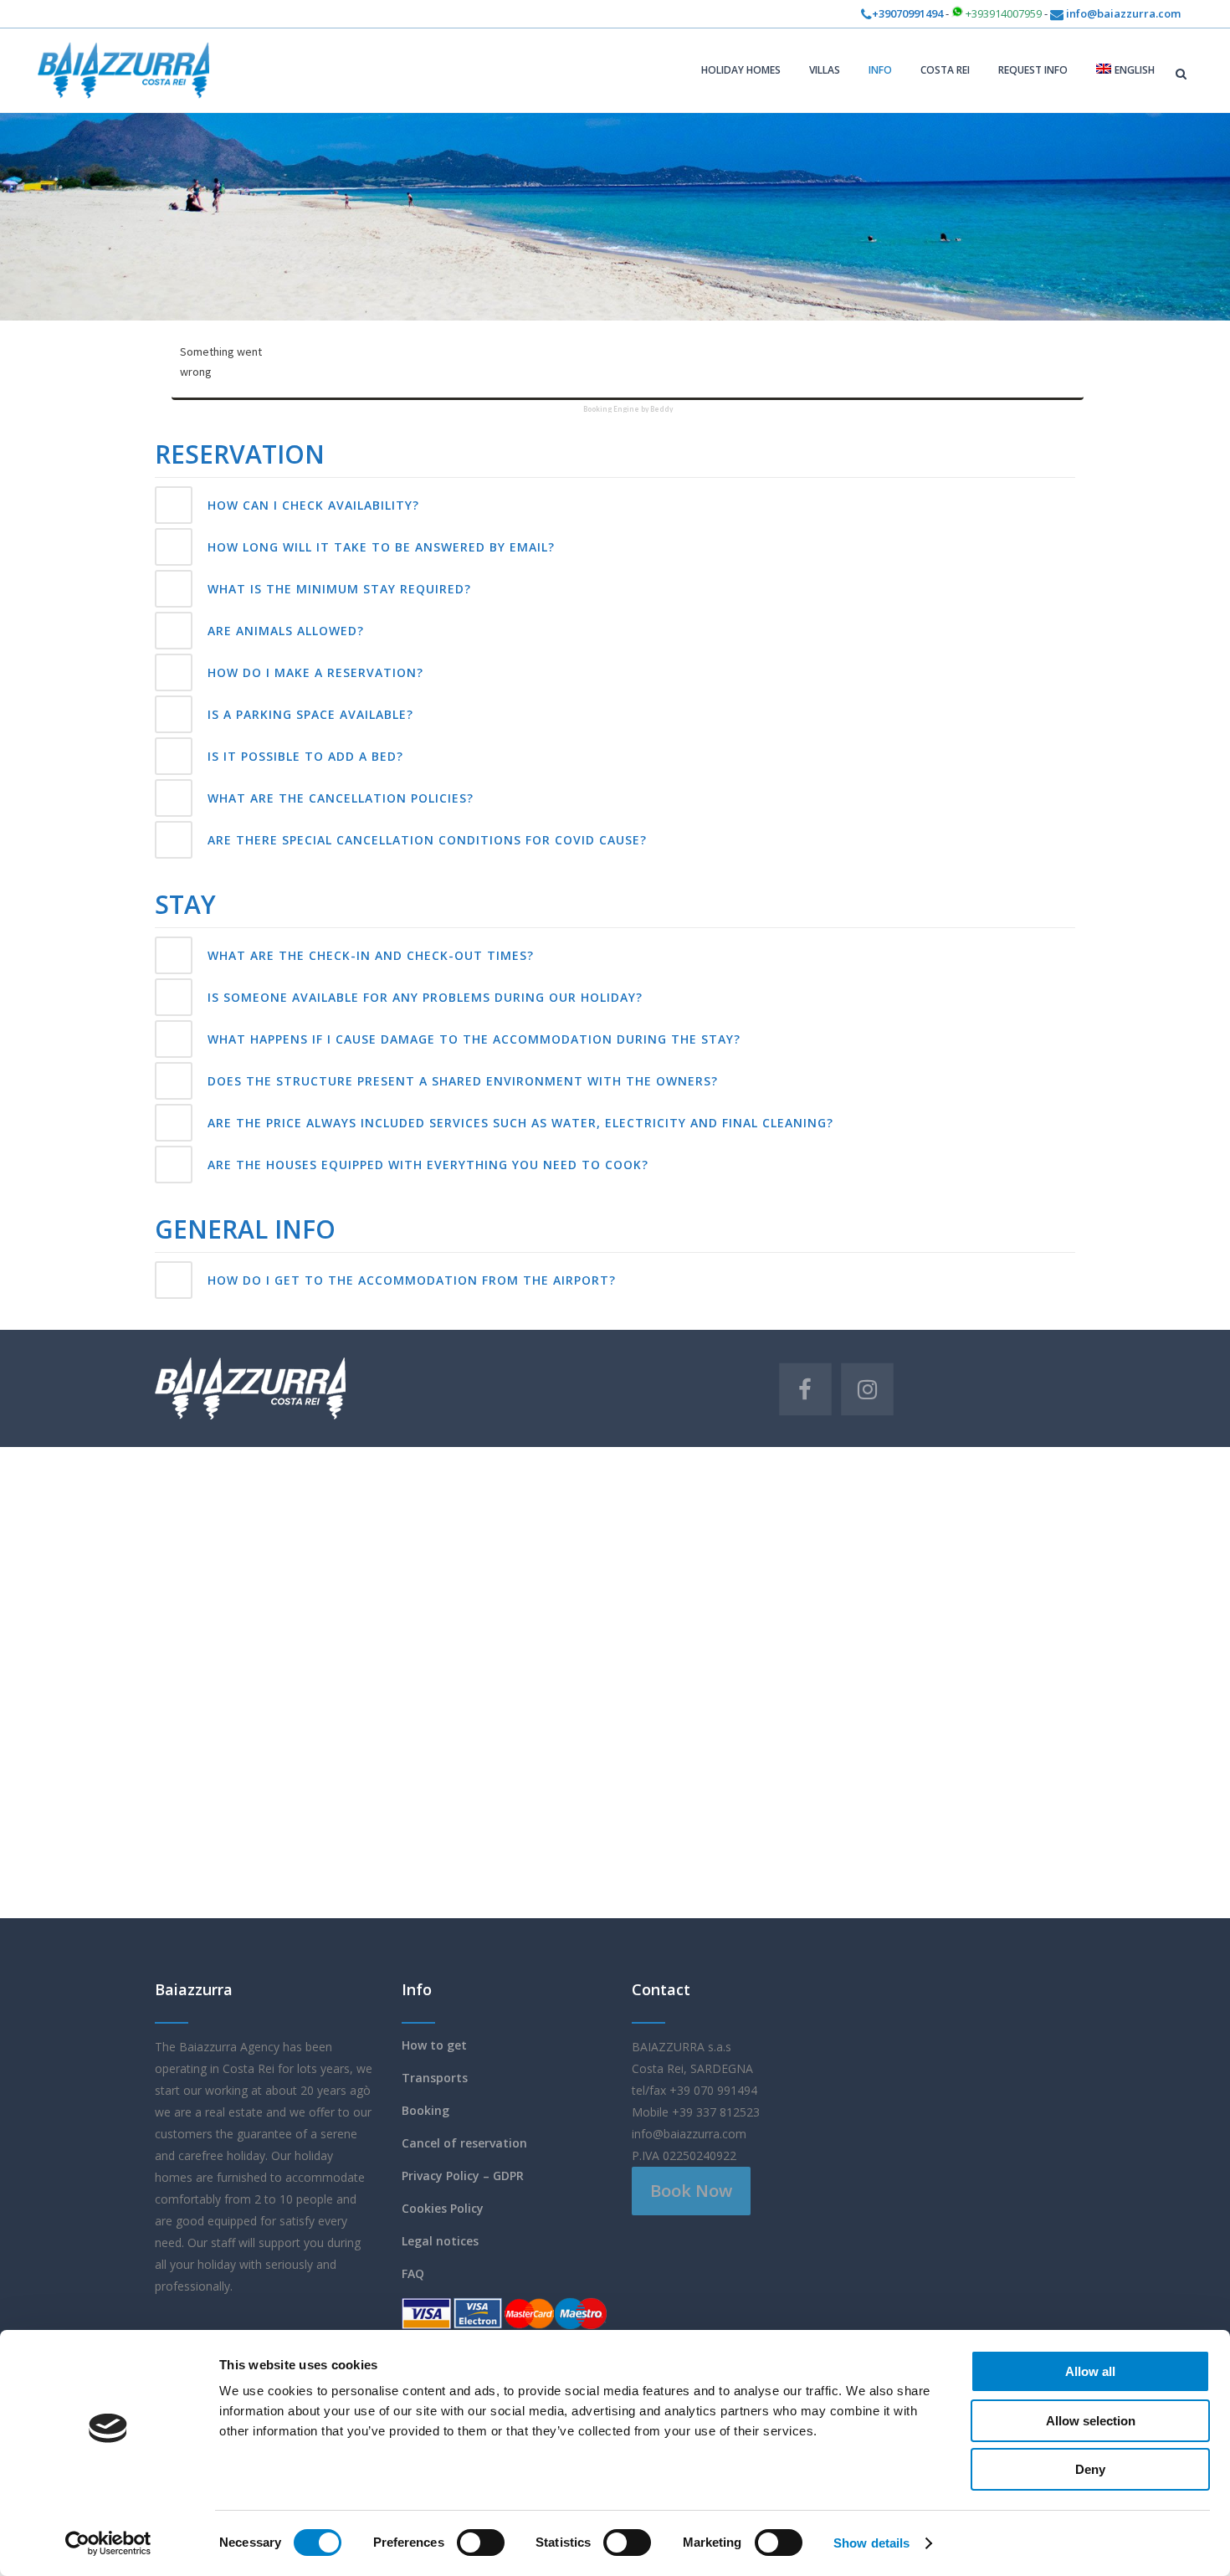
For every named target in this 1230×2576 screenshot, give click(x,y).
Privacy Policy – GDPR (463, 2176)
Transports (435, 2078)
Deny (1090, 2469)
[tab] (615, 505)
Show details (871, 2543)
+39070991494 (907, 13)
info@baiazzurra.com (1122, 13)
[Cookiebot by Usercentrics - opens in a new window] (108, 2543)
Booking (425, 2110)
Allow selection (1091, 2421)
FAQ (413, 2273)
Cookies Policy (443, 2208)
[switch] (481, 2543)
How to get (434, 2045)
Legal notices (440, 2241)
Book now (691, 2191)
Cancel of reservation (464, 2143)
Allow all (1090, 2371)
